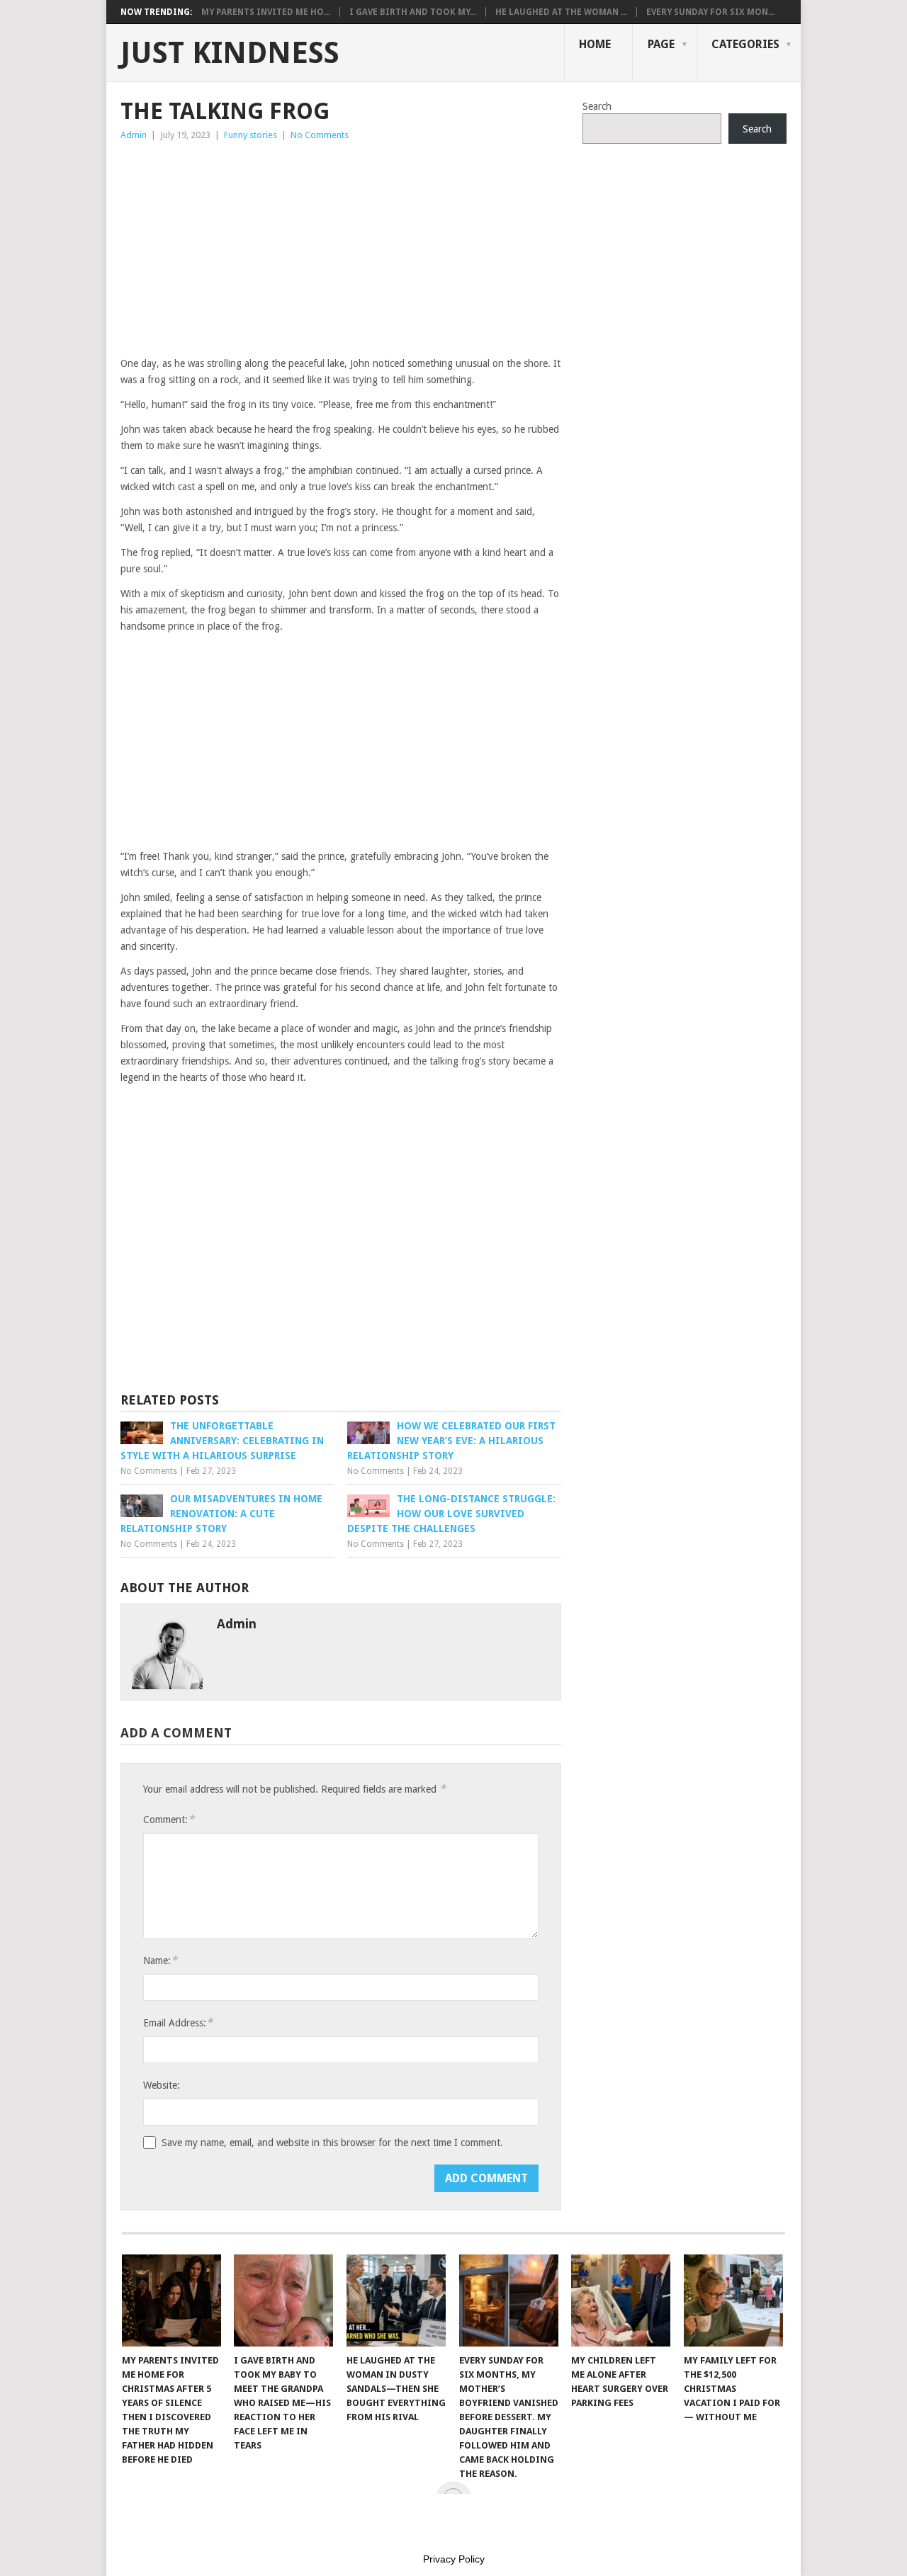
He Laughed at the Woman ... (561, 12)
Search (597, 106)
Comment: (169, 1819)
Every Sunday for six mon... (710, 12)
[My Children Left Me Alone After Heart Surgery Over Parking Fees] (621, 2300)
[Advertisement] (341, 249)
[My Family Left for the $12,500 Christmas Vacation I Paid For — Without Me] (733, 2300)
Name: (160, 1960)
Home (595, 44)
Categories (745, 44)
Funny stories (250, 135)
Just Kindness (230, 53)
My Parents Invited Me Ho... (266, 12)
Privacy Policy (454, 2559)
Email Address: (178, 2022)
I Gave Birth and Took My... (413, 12)
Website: (162, 2085)
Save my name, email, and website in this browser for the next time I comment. (332, 2143)
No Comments (320, 135)
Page (661, 44)
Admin (134, 135)
